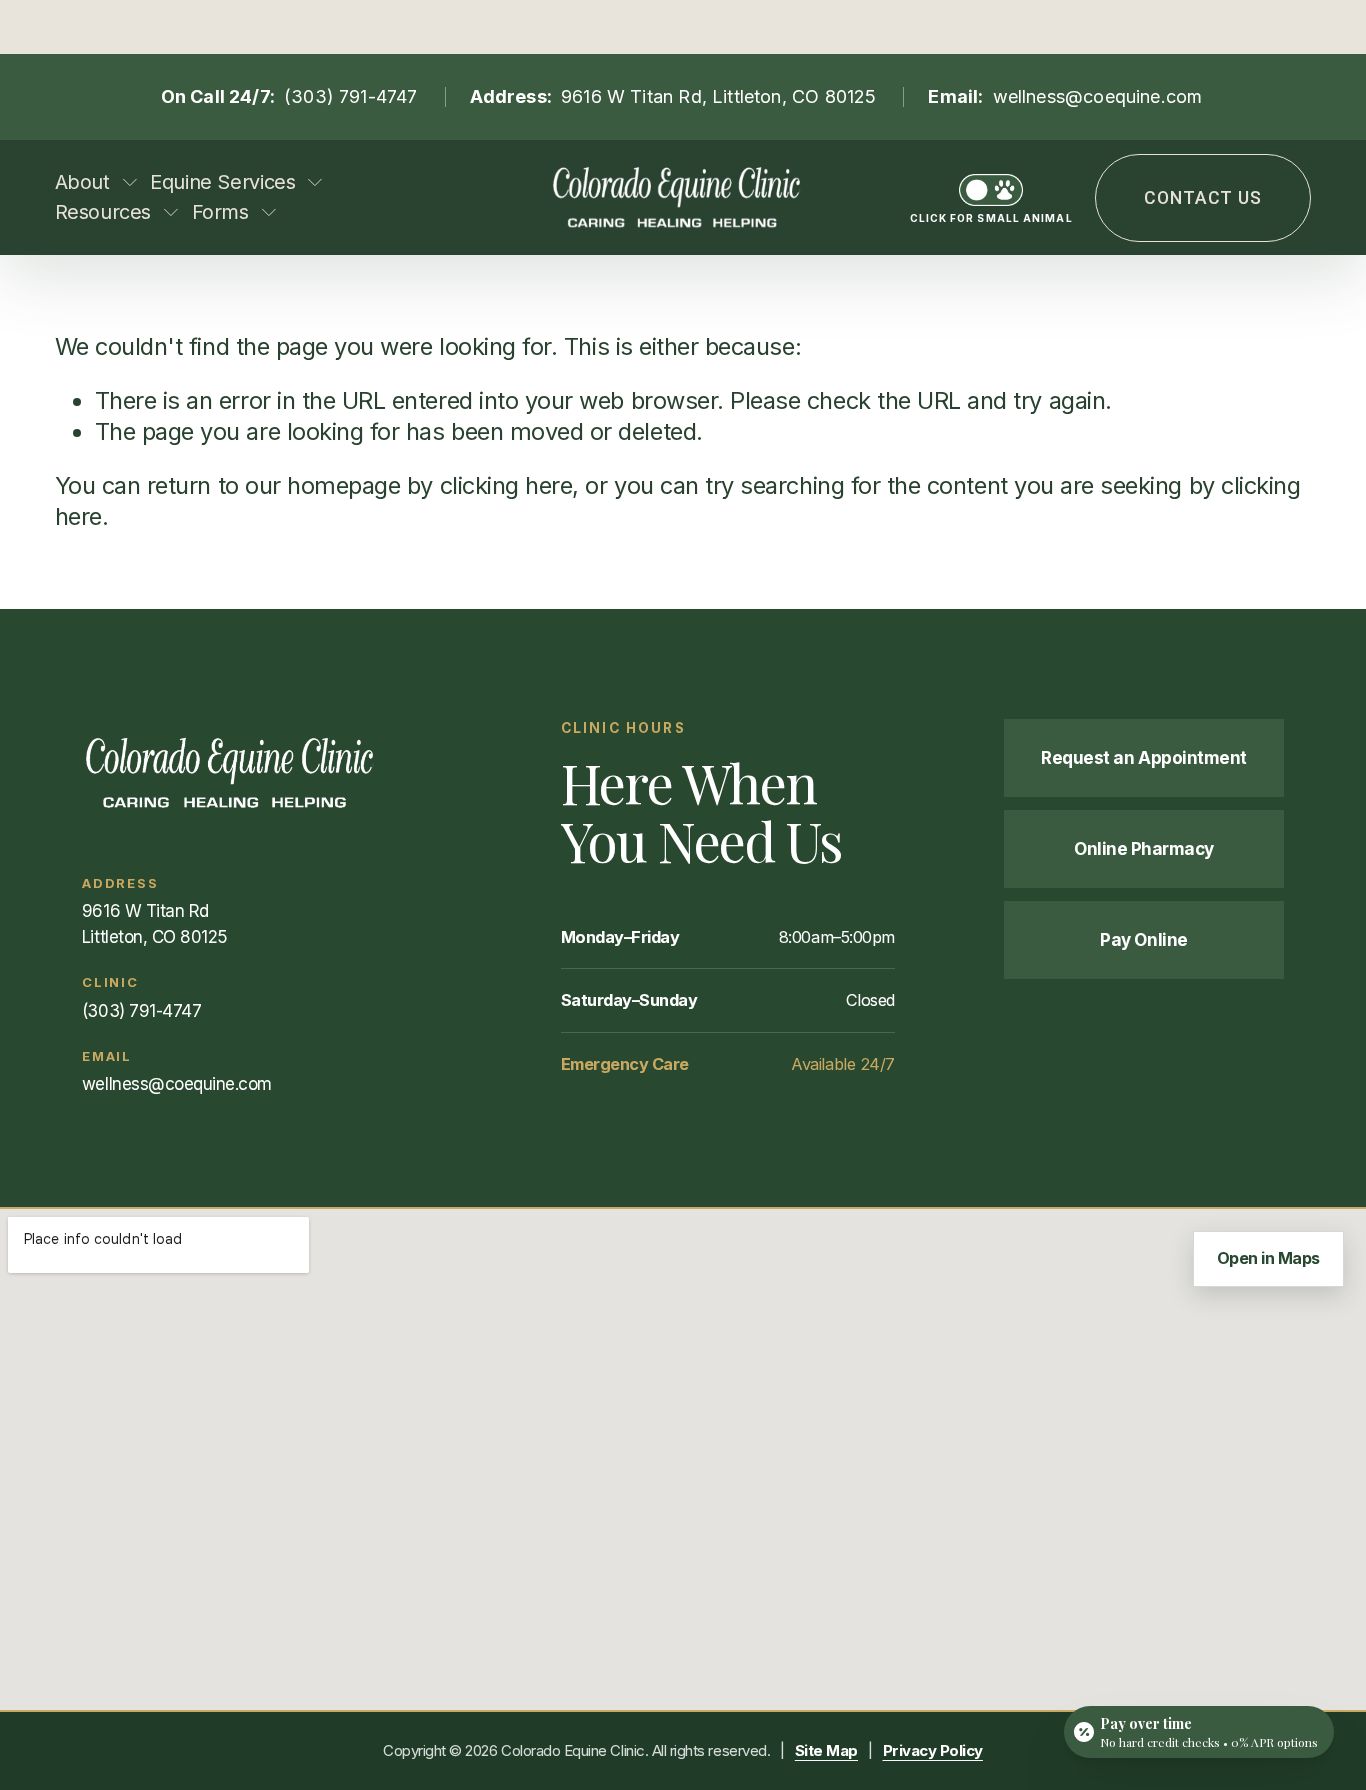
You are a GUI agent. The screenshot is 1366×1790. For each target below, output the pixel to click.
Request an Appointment (1144, 757)
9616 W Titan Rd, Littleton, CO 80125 (718, 96)
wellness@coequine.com (1098, 96)
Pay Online (1143, 939)
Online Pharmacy (1144, 848)
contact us (1203, 198)
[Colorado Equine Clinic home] (266, 773)
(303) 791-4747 (351, 96)
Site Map (826, 1750)
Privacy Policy (933, 1750)
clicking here (506, 485)
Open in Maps (1268, 1258)
